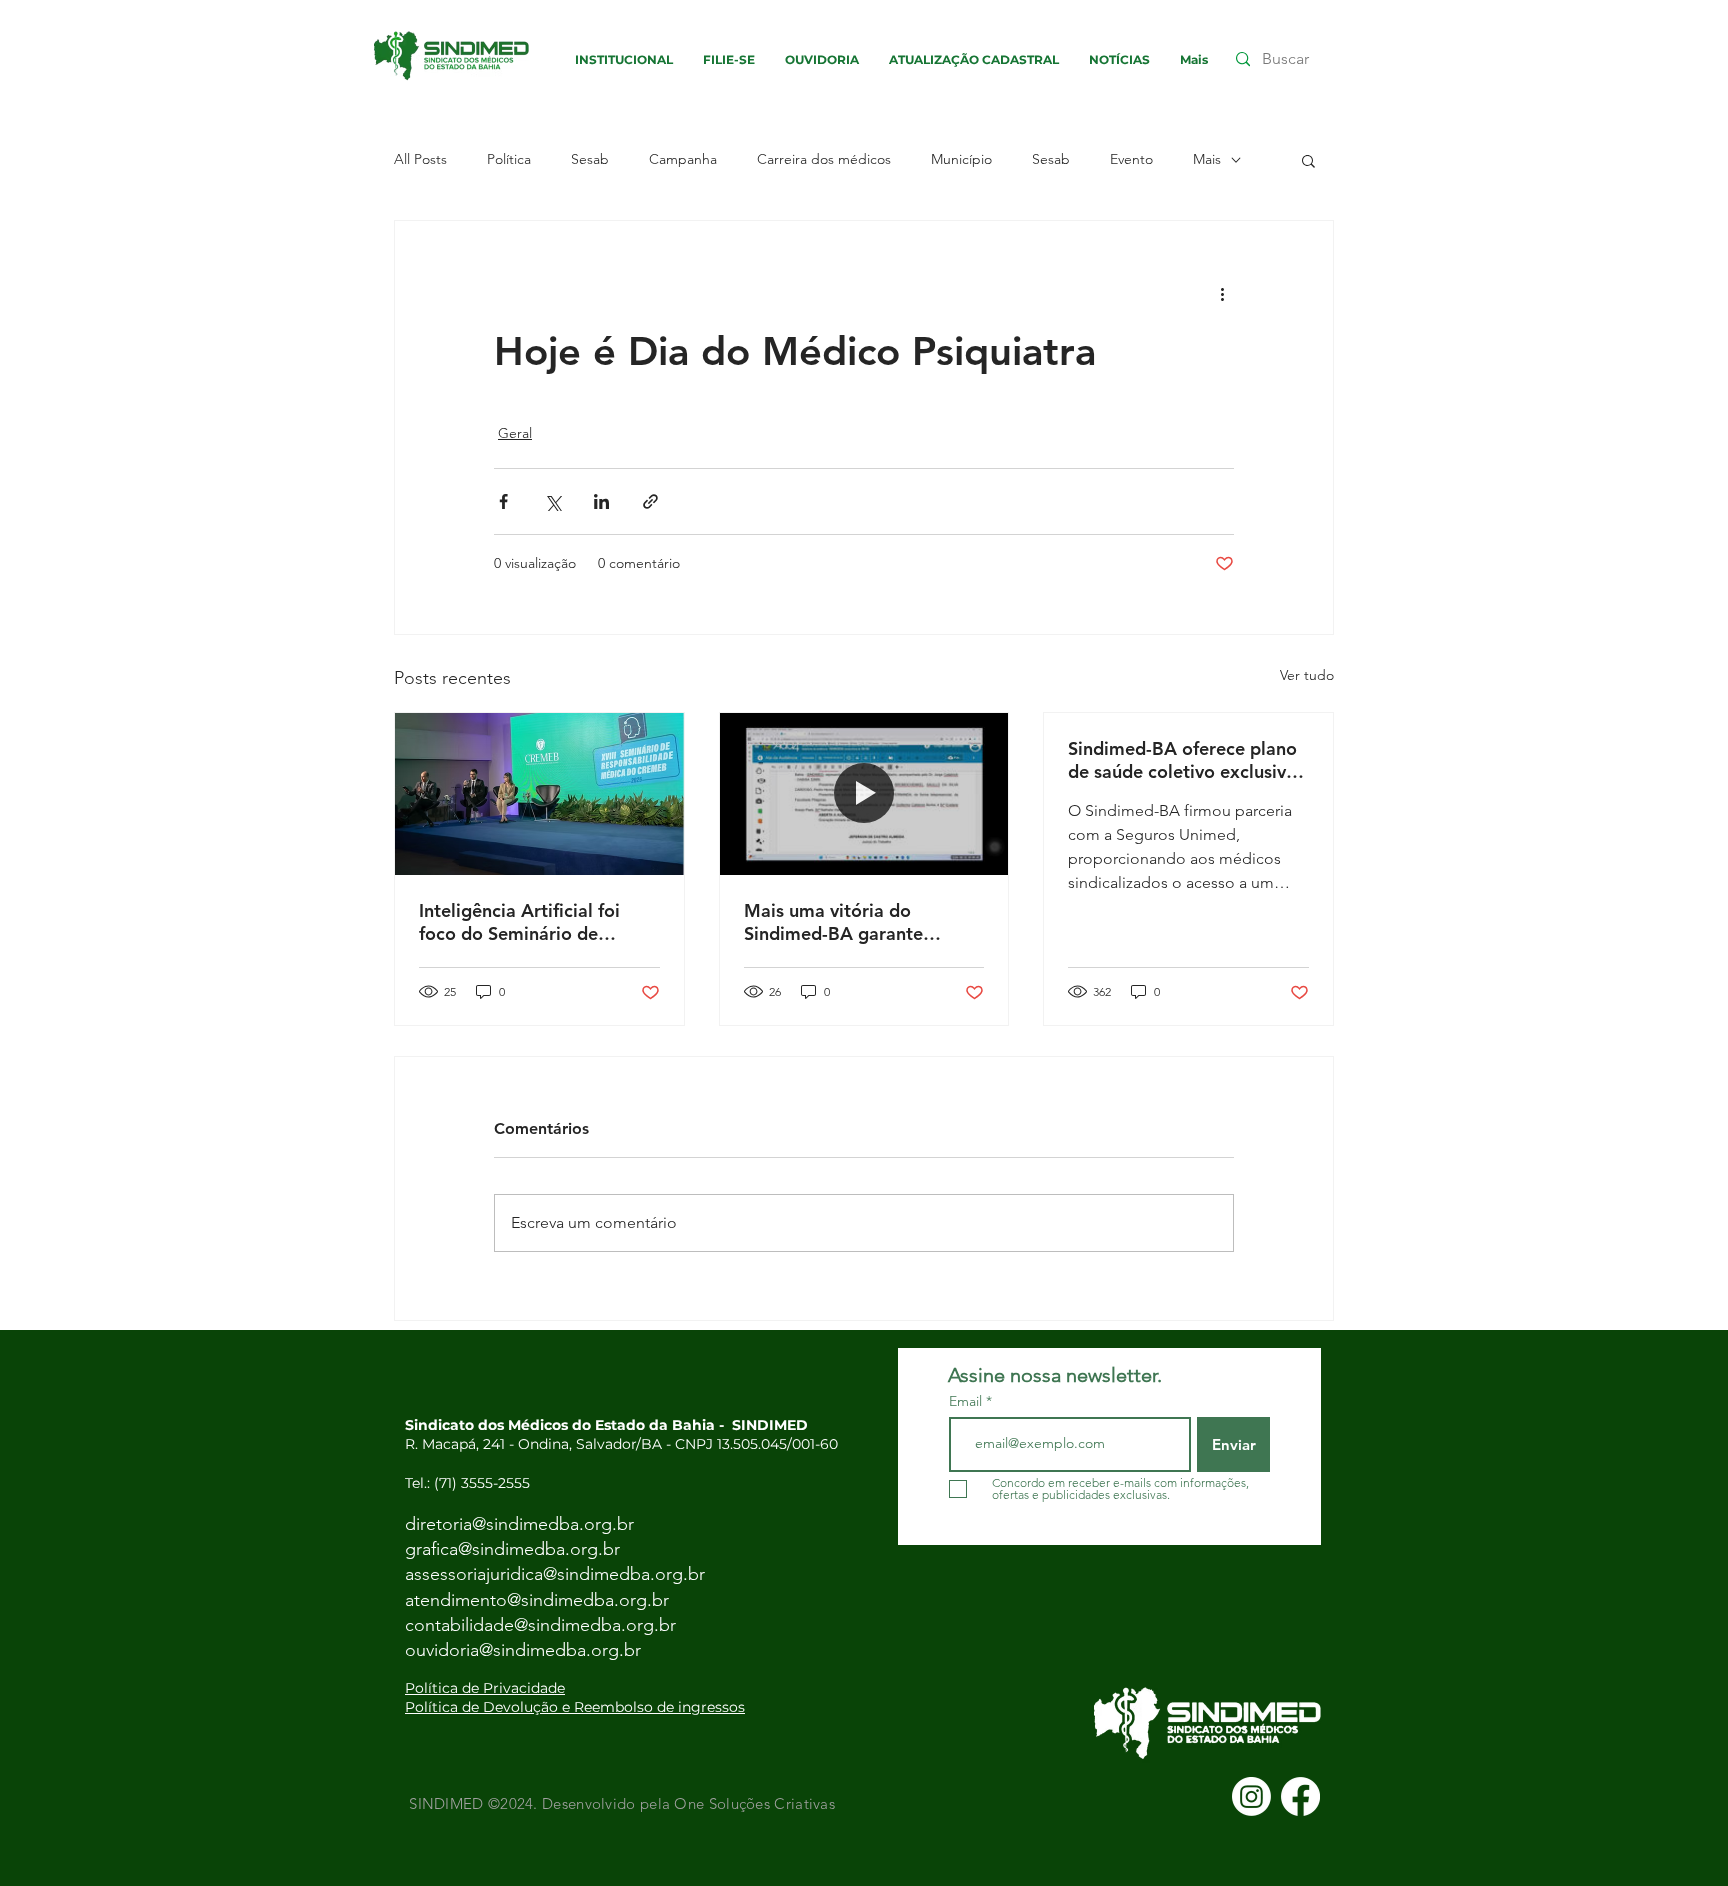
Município (961, 159)
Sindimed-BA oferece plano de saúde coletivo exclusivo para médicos (1182, 760)
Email (967, 1401)
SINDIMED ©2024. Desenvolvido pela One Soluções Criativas (620, 1803)
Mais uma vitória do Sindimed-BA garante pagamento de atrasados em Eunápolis (864, 922)
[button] (1308, 160)
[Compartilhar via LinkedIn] (601, 501)
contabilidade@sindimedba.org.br (540, 1625)
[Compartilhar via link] (650, 501)
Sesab (590, 159)
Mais (1207, 159)
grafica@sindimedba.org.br (512, 1549)
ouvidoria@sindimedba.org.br (523, 1650)
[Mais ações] (1222, 293)
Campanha (683, 159)
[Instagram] (1251, 1796)
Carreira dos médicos (824, 159)
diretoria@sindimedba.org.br (519, 1524)
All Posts (420, 159)
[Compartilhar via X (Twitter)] (552, 501)
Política (509, 159)
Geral (515, 433)
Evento (1131, 159)
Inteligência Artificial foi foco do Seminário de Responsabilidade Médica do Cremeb (526, 922)
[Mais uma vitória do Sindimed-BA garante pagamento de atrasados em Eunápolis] (864, 794)
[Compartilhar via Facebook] (503, 501)
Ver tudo (1307, 675)
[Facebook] (1300, 1796)
